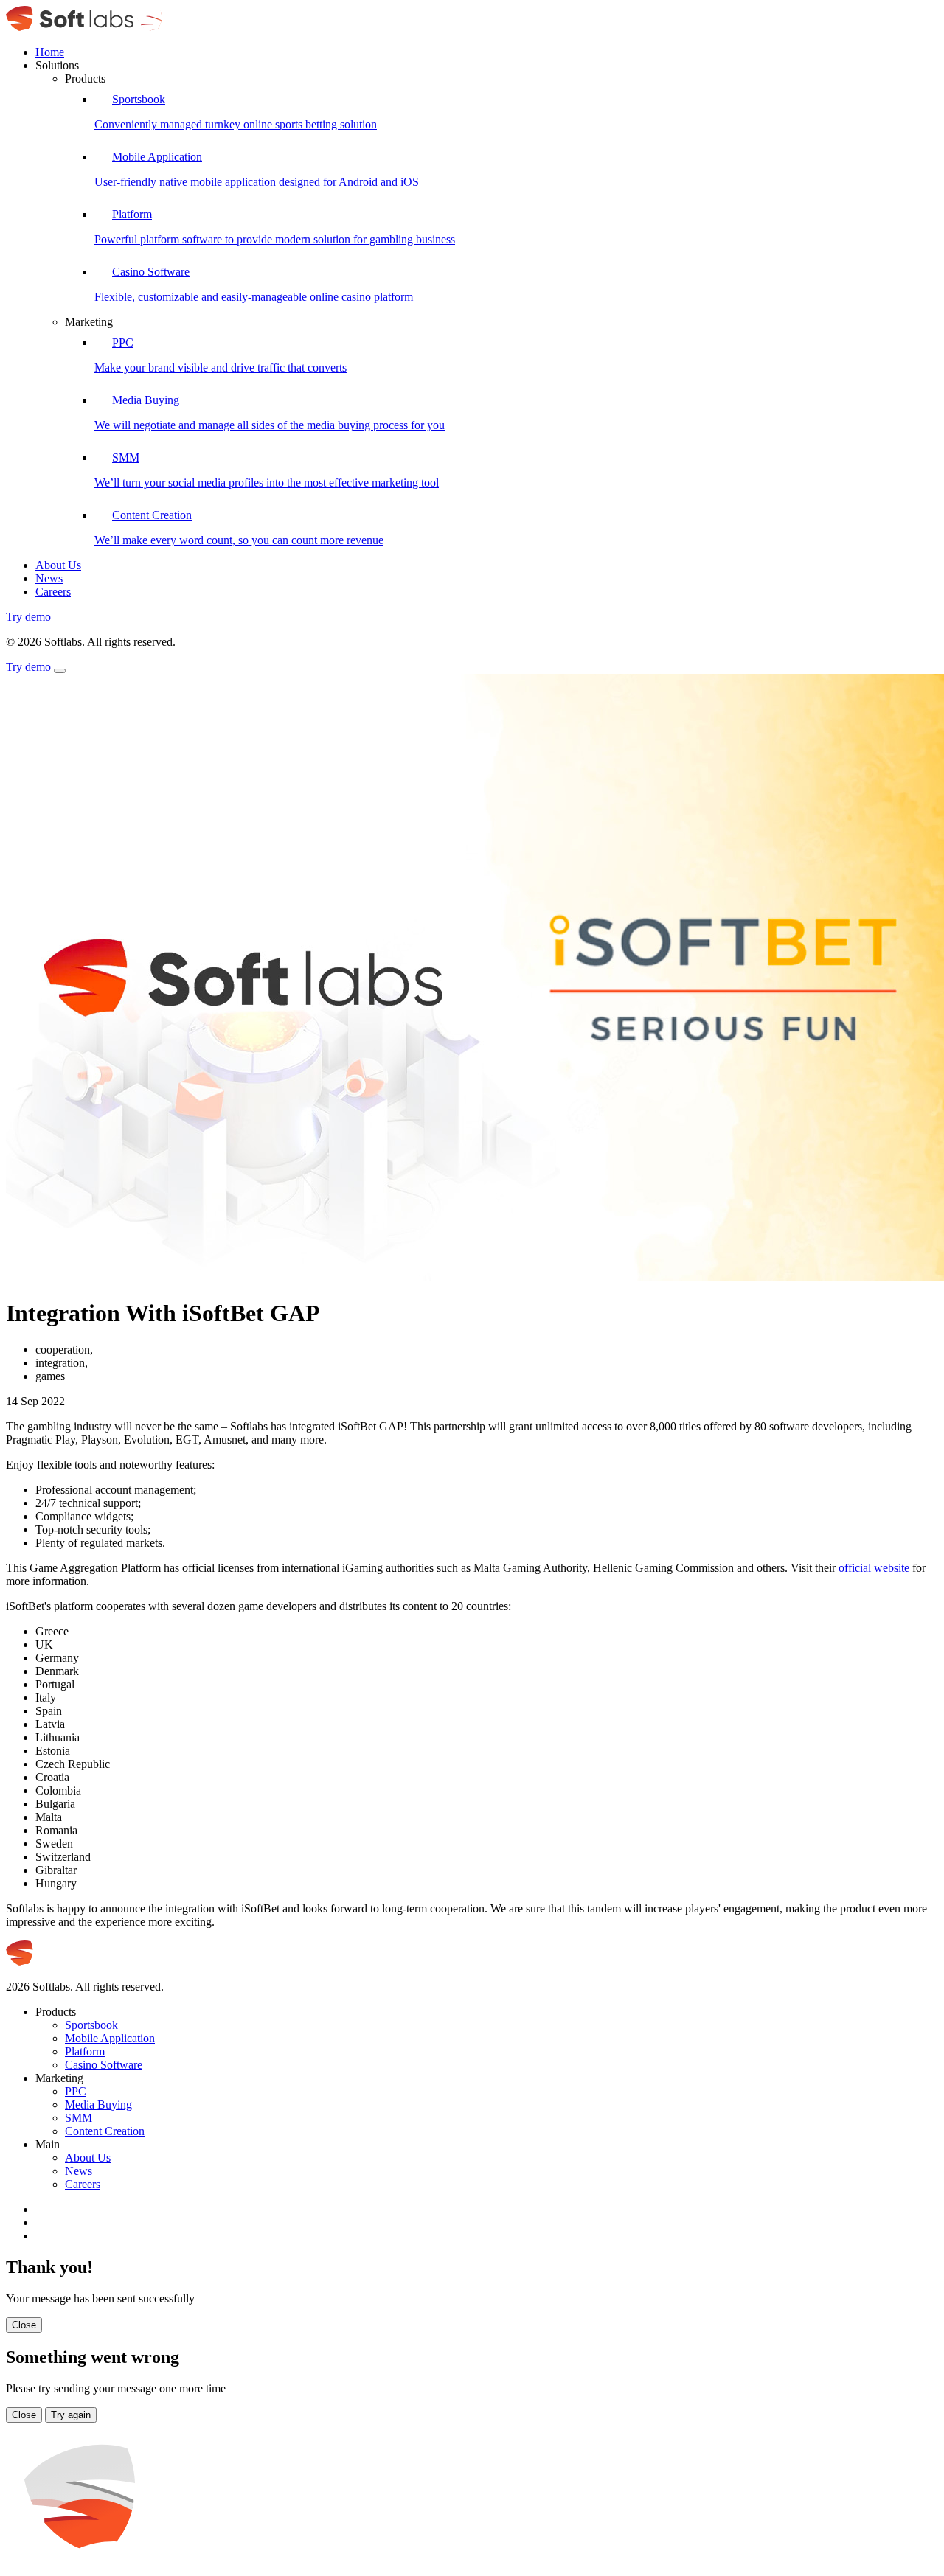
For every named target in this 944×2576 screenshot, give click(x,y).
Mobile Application (110, 2038)
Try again (71, 2415)
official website (874, 1568)
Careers (53, 592)
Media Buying (98, 2105)
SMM (79, 2118)
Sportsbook (91, 2025)
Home (50, 52)
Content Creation (105, 2131)
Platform (85, 2051)
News (49, 578)
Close (24, 2325)
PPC (76, 2091)
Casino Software (104, 2065)
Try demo (28, 617)
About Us (58, 565)
